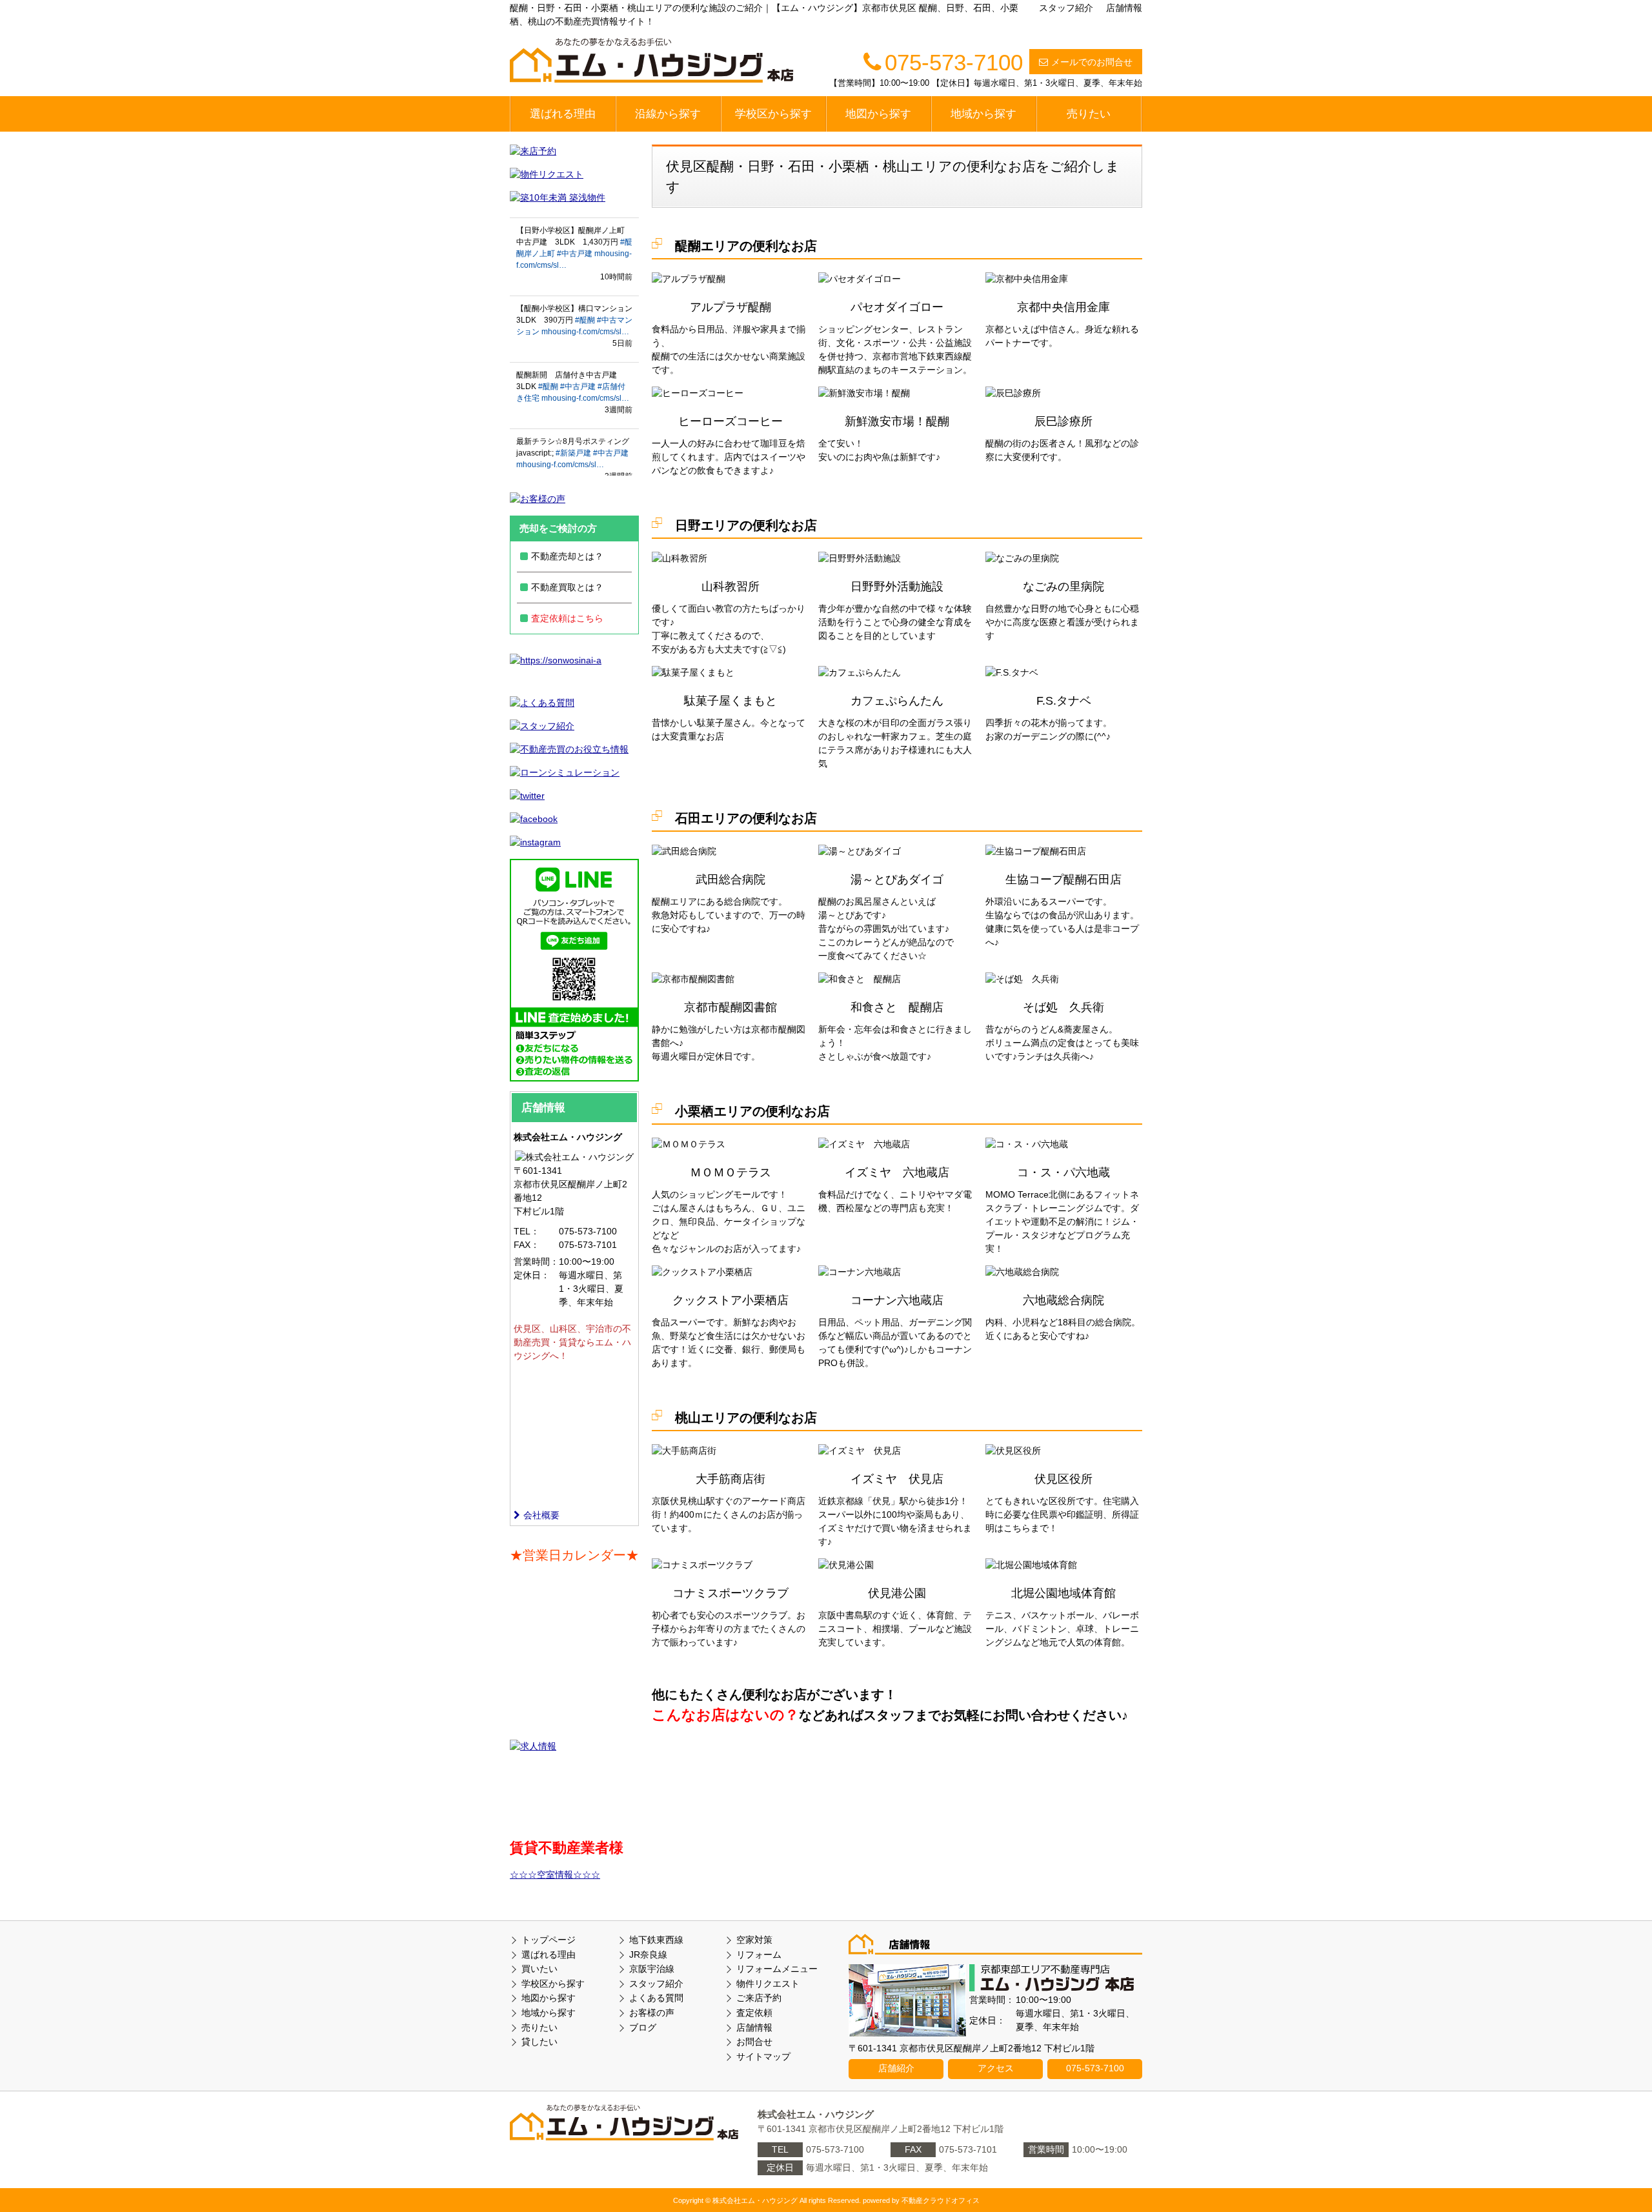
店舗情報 (1124, 8)
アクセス (996, 2068)
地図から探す (878, 114)
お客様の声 (652, 2013)
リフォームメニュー (777, 1969)
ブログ (643, 2027)
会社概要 (541, 1515)
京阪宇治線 (652, 1969)
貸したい (539, 2042)
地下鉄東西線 (656, 1940)
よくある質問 (656, 1998)
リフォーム (759, 1955)
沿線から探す (668, 114)
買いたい (539, 1969)
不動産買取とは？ (567, 587)
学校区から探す (773, 114)
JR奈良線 (648, 1955)
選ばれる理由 (563, 114)
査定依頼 (754, 2013)
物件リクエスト (768, 1984)
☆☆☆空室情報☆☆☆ (555, 1875)
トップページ (549, 1940)
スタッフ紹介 (1066, 8)
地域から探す (983, 114)
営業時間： (536, 1262)
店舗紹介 (896, 2068)
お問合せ (754, 2042)
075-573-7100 (1095, 2068)
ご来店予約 (759, 1998)
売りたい (1089, 114)
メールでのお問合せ (1092, 62)
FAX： (527, 1245)
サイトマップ (763, 2056)
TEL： (527, 1231)
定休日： (532, 1275)
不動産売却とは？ (567, 556)
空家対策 (754, 1940)
